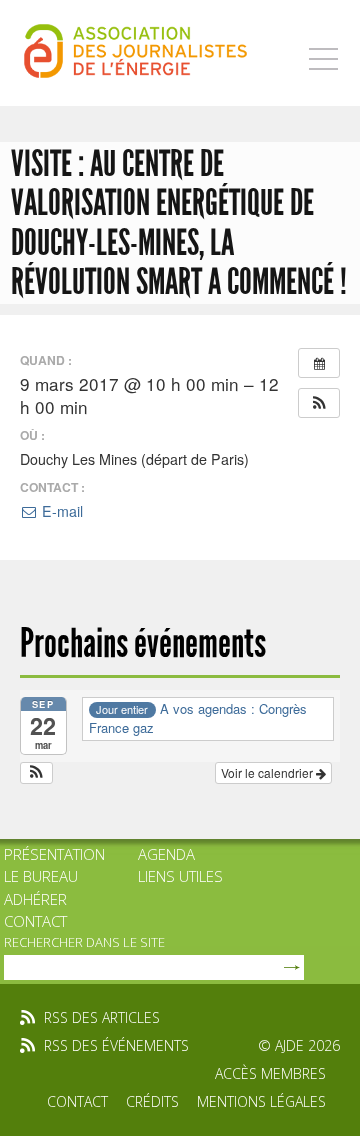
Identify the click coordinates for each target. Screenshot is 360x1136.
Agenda (166, 854)
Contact (35, 921)
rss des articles (102, 1017)
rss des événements (116, 1045)
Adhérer (35, 899)
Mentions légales (261, 1101)
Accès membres (270, 1073)
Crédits (152, 1101)
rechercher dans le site (84, 942)
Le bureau (41, 876)
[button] (319, 403)
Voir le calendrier (268, 772)
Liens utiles (180, 876)
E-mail (60, 511)
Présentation (54, 854)
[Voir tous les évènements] (319, 363)
